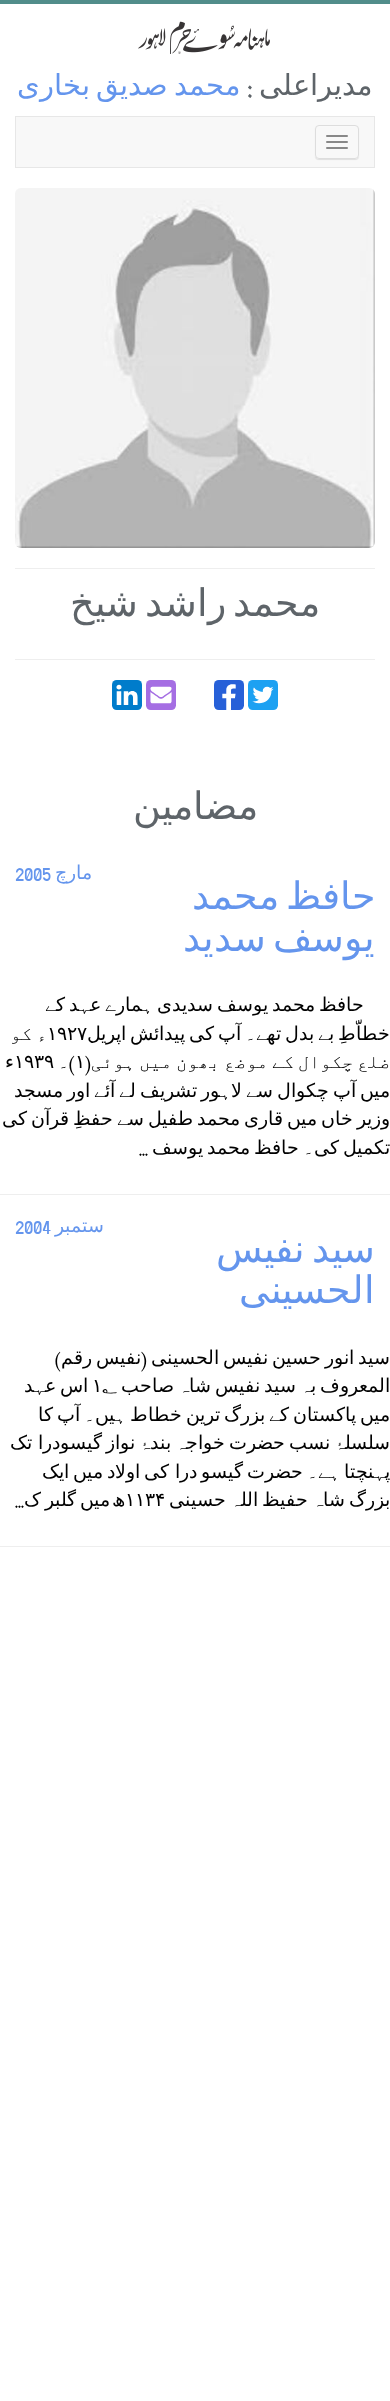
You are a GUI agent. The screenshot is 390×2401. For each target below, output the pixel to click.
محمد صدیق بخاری (129, 89)
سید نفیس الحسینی (295, 1276)
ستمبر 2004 (59, 1228)
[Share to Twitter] (263, 695)
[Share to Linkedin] (127, 695)
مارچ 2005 (53, 875)
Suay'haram (195, 37)
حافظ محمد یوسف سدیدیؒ (276, 923)
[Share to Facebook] (229, 695)
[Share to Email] (161, 695)
